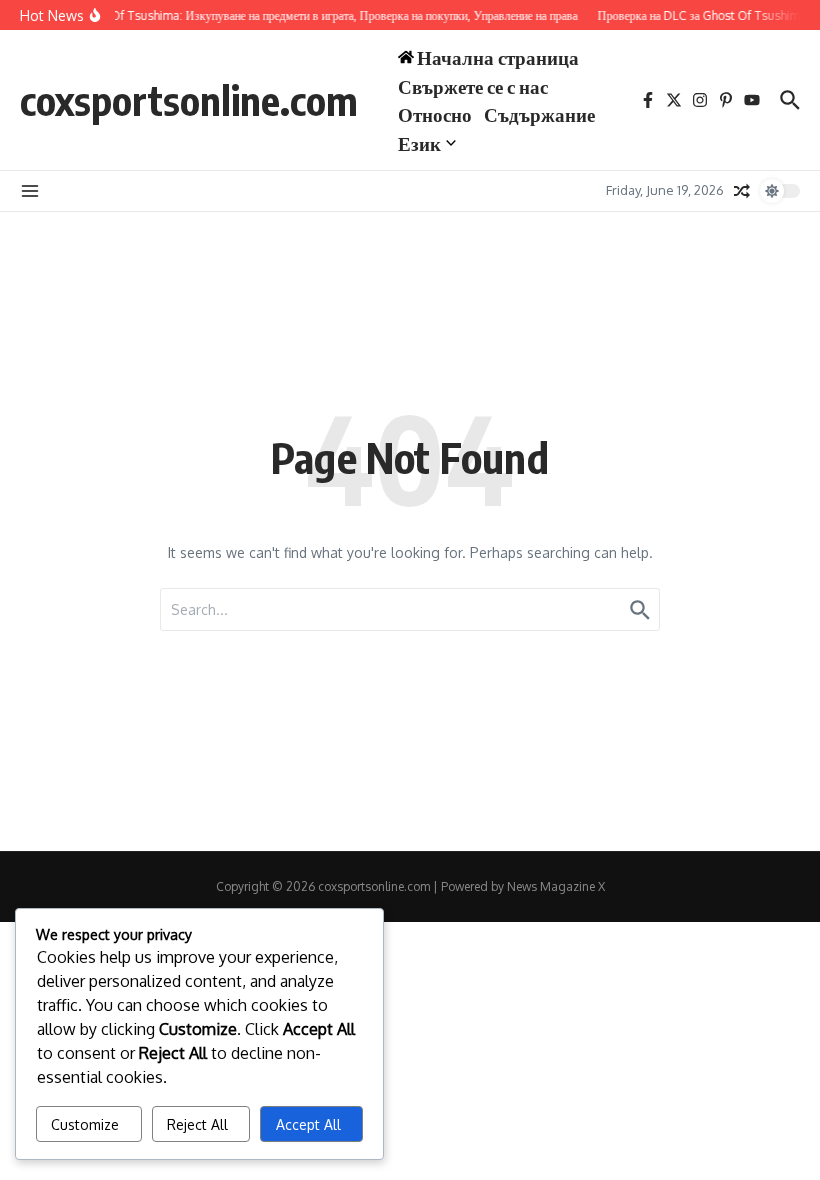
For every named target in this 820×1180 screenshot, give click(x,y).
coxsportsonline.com (189, 100)
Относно (435, 114)
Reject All (197, 1124)
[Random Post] (742, 191)
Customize (85, 1124)
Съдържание (539, 114)
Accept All (308, 1124)
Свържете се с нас (473, 86)
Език (419, 143)
